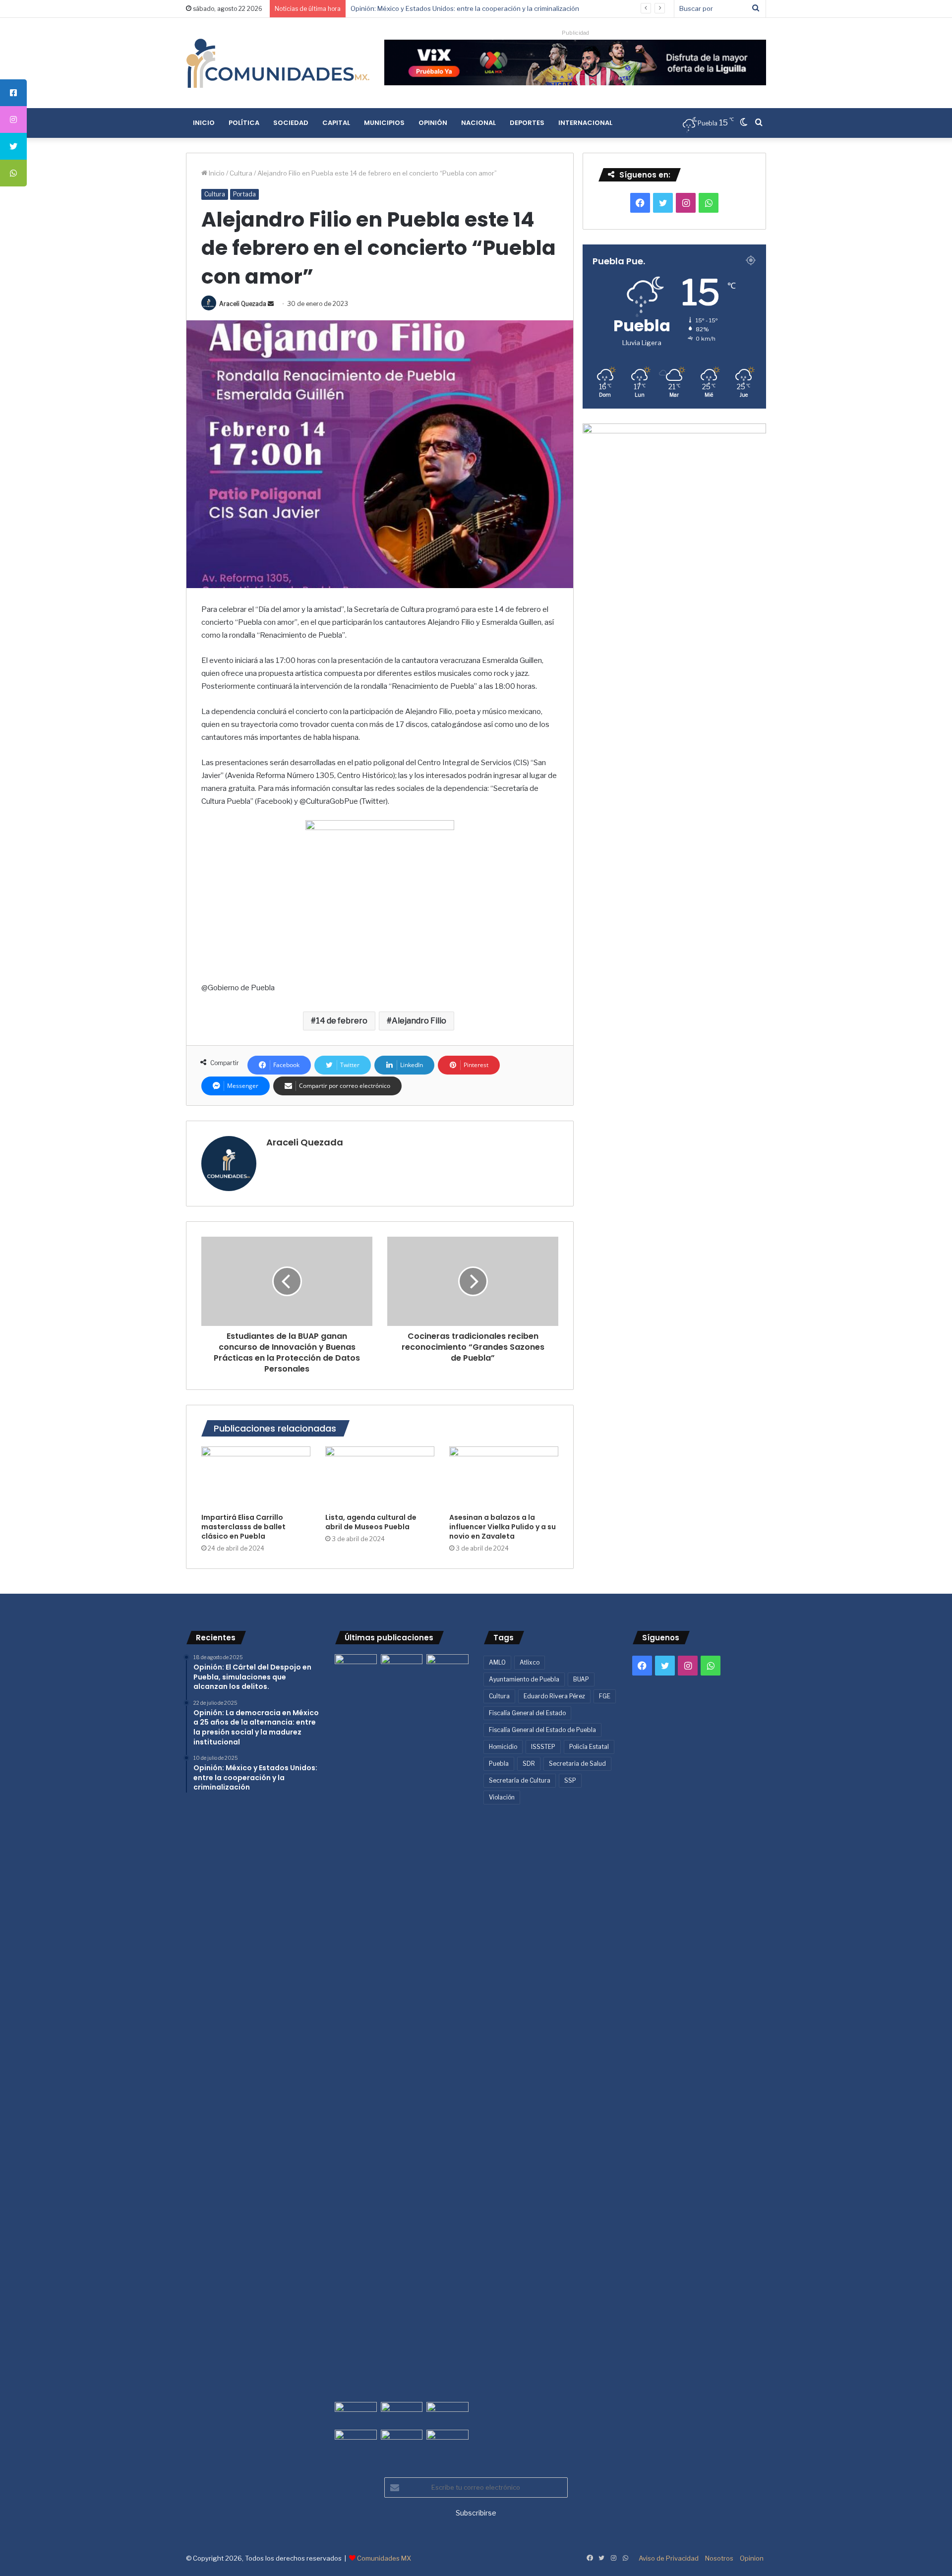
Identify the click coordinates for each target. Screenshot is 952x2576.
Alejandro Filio (419, 1021)
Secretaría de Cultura (520, 1780)
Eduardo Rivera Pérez (554, 1696)
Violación (502, 1797)
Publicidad (575, 33)
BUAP (581, 1679)
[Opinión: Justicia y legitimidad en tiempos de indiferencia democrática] (356, 2414)
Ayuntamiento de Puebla (524, 1679)
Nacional (478, 123)
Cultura (241, 173)
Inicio (204, 123)
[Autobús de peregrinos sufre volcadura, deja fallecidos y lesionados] (447, 2442)
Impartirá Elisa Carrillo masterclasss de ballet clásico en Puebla (243, 1527)
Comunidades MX (384, 2558)
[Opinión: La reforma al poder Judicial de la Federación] (402, 2442)
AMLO (497, 1662)
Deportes (527, 123)
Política (244, 123)
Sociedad (291, 123)
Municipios (384, 123)
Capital (336, 123)
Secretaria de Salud (577, 1764)
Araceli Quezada (243, 304)
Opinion (752, 2558)
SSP (570, 1780)
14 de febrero (342, 1021)
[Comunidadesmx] (278, 63)
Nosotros (719, 2558)
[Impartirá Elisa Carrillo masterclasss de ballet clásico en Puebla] (256, 1477)
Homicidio (503, 1747)
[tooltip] (13, 93)
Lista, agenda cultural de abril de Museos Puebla (371, 1522)
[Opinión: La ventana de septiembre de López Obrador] (447, 2414)
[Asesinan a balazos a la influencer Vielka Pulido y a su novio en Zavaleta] (504, 1477)
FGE (605, 1696)
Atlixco (530, 1662)
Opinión (433, 123)
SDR (529, 1764)
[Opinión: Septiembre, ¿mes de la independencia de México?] (402, 2414)
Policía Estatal (589, 1747)
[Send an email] (271, 304)
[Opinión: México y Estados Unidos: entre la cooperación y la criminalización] (447, 1666)
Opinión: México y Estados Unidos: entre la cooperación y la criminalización (465, 8)
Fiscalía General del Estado (527, 1713)
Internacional (585, 123)
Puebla (499, 1764)
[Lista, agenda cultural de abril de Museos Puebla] (380, 1477)
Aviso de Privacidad (669, 2558)
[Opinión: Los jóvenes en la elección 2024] (356, 2442)
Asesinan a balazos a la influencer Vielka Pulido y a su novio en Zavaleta (503, 1527)
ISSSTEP (543, 1747)
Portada (244, 194)
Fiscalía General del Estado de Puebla (542, 1730)
